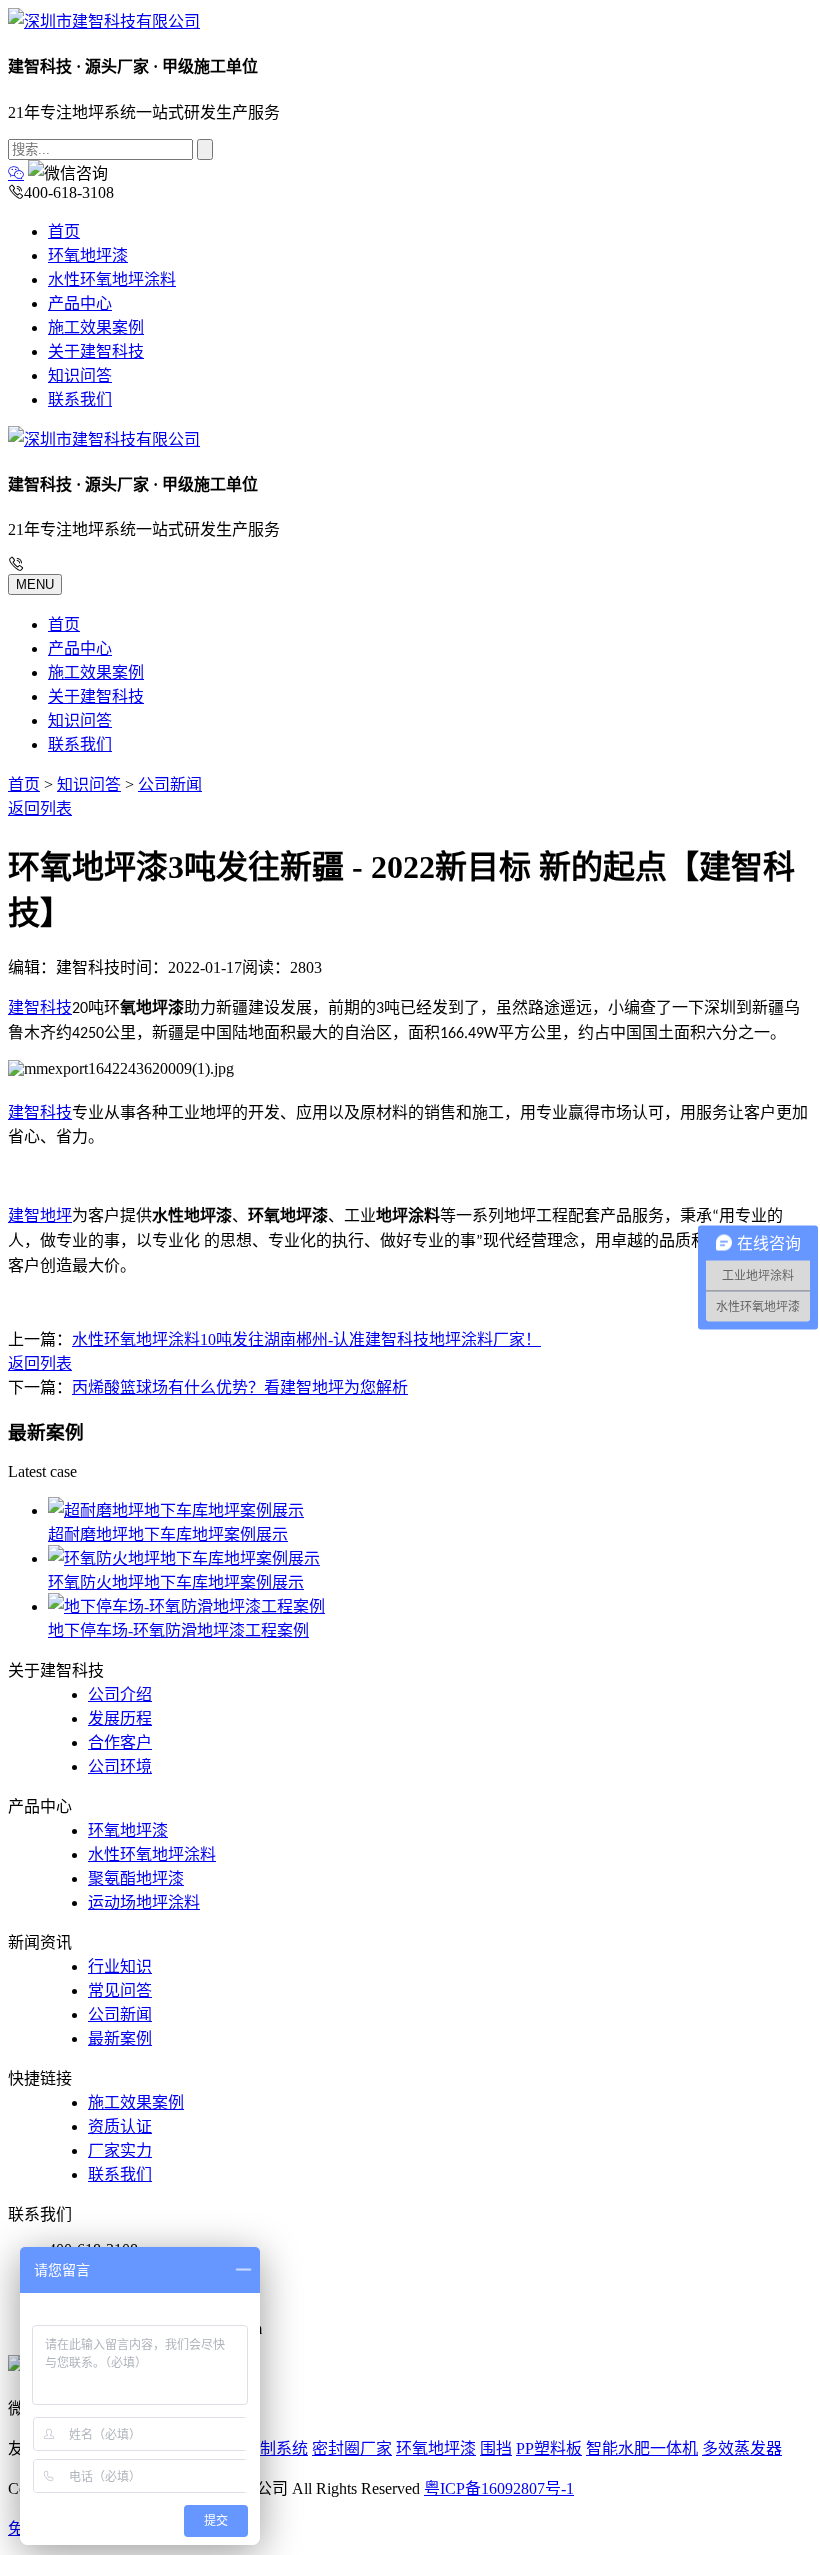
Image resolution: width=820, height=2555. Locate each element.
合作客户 (120, 1742)
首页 (64, 231)
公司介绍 (120, 1694)
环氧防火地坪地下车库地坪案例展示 (176, 1582)
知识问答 (80, 375)
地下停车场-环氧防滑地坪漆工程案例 (178, 1630)
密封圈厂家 (352, 2448)
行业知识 (120, 1966)
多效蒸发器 (742, 2448)
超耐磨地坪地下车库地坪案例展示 (168, 1534)
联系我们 (80, 399)
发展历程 (120, 1718)
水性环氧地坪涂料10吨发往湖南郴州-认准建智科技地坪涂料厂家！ (306, 1339)
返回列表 (40, 808)
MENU (35, 584)
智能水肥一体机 (642, 2448)
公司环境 (120, 1766)
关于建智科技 (96, 351)
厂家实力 (120, 2150)
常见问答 (120, 1990)
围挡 (496, 2448)
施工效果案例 (96, 327)
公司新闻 (170, 784)
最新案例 (120, 2038)
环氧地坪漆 (88, 255)
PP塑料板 (549, 2448)
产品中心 (80, 303)
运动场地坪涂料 (144, 1902)
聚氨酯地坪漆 (136, 1878)
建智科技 (40, 1007)
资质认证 (120, 2126)
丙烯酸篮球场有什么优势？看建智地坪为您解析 (240, 1387)
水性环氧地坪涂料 (112, 279)
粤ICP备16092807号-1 (499, 2488)
